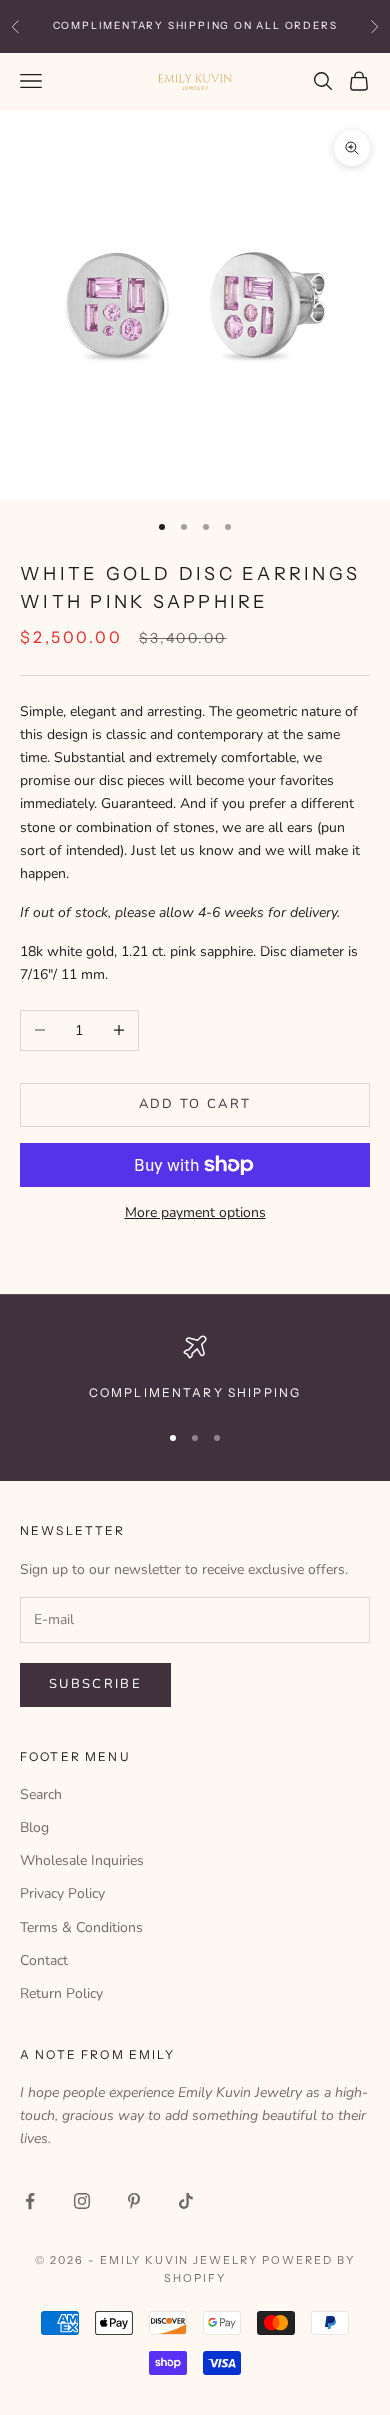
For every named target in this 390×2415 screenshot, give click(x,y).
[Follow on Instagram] (82, 2201)
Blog (34, 1827)
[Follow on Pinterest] (134, 2201)
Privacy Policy (62, 1893)
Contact (44, 1960)
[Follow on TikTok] (186, 2201)
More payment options (195, 1212)
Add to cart (195, 1104)
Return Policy (61, 1993)
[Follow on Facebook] (30, 2201)
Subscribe (95, 1684)
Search (41, 1794)
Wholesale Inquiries (82, 1860)
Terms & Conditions (81, 1927)
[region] (195, 1369)
